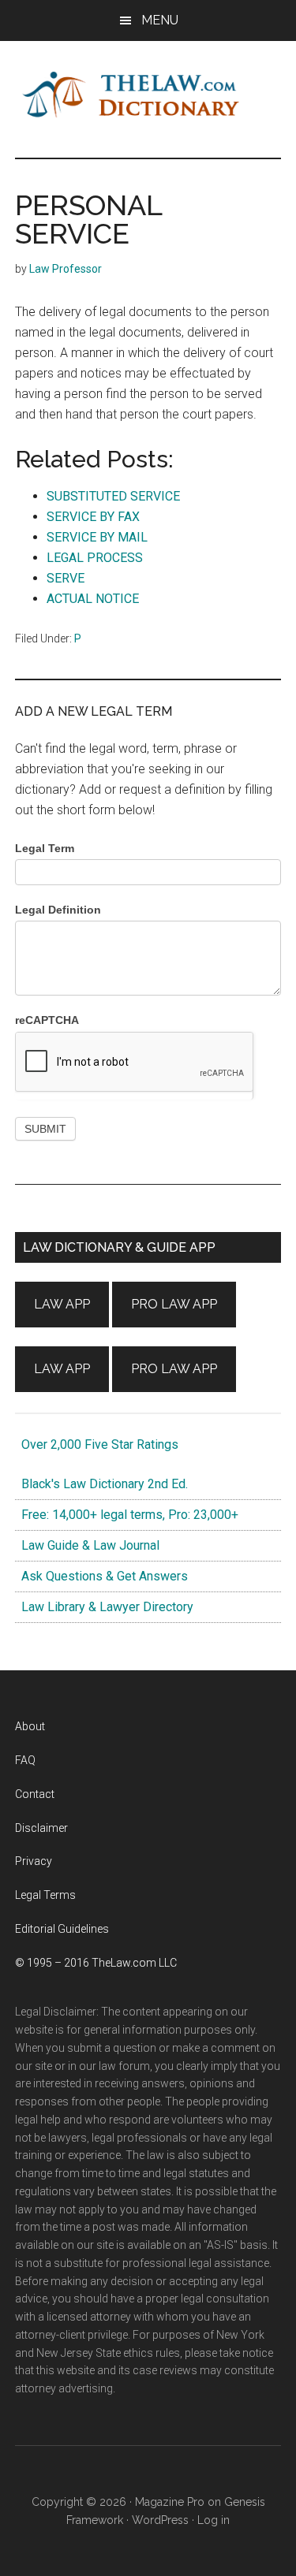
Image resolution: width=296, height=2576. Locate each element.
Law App (62, 1304)
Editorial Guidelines (62, 1929)
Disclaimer (41, 1828)
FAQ (25, 1760)
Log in (214, 2520)
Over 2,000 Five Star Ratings (97, 1444)
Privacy (34, 1861)
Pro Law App (174, 1304)
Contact (35, 1794)
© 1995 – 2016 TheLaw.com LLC (96, 1963)
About (30, 1726)
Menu (160, 20)
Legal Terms (45, 1895)
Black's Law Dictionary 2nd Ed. (101, 1484)
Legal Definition (58, 910)
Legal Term (45, 848)
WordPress (160, 2520)
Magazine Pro (170, 2502)
